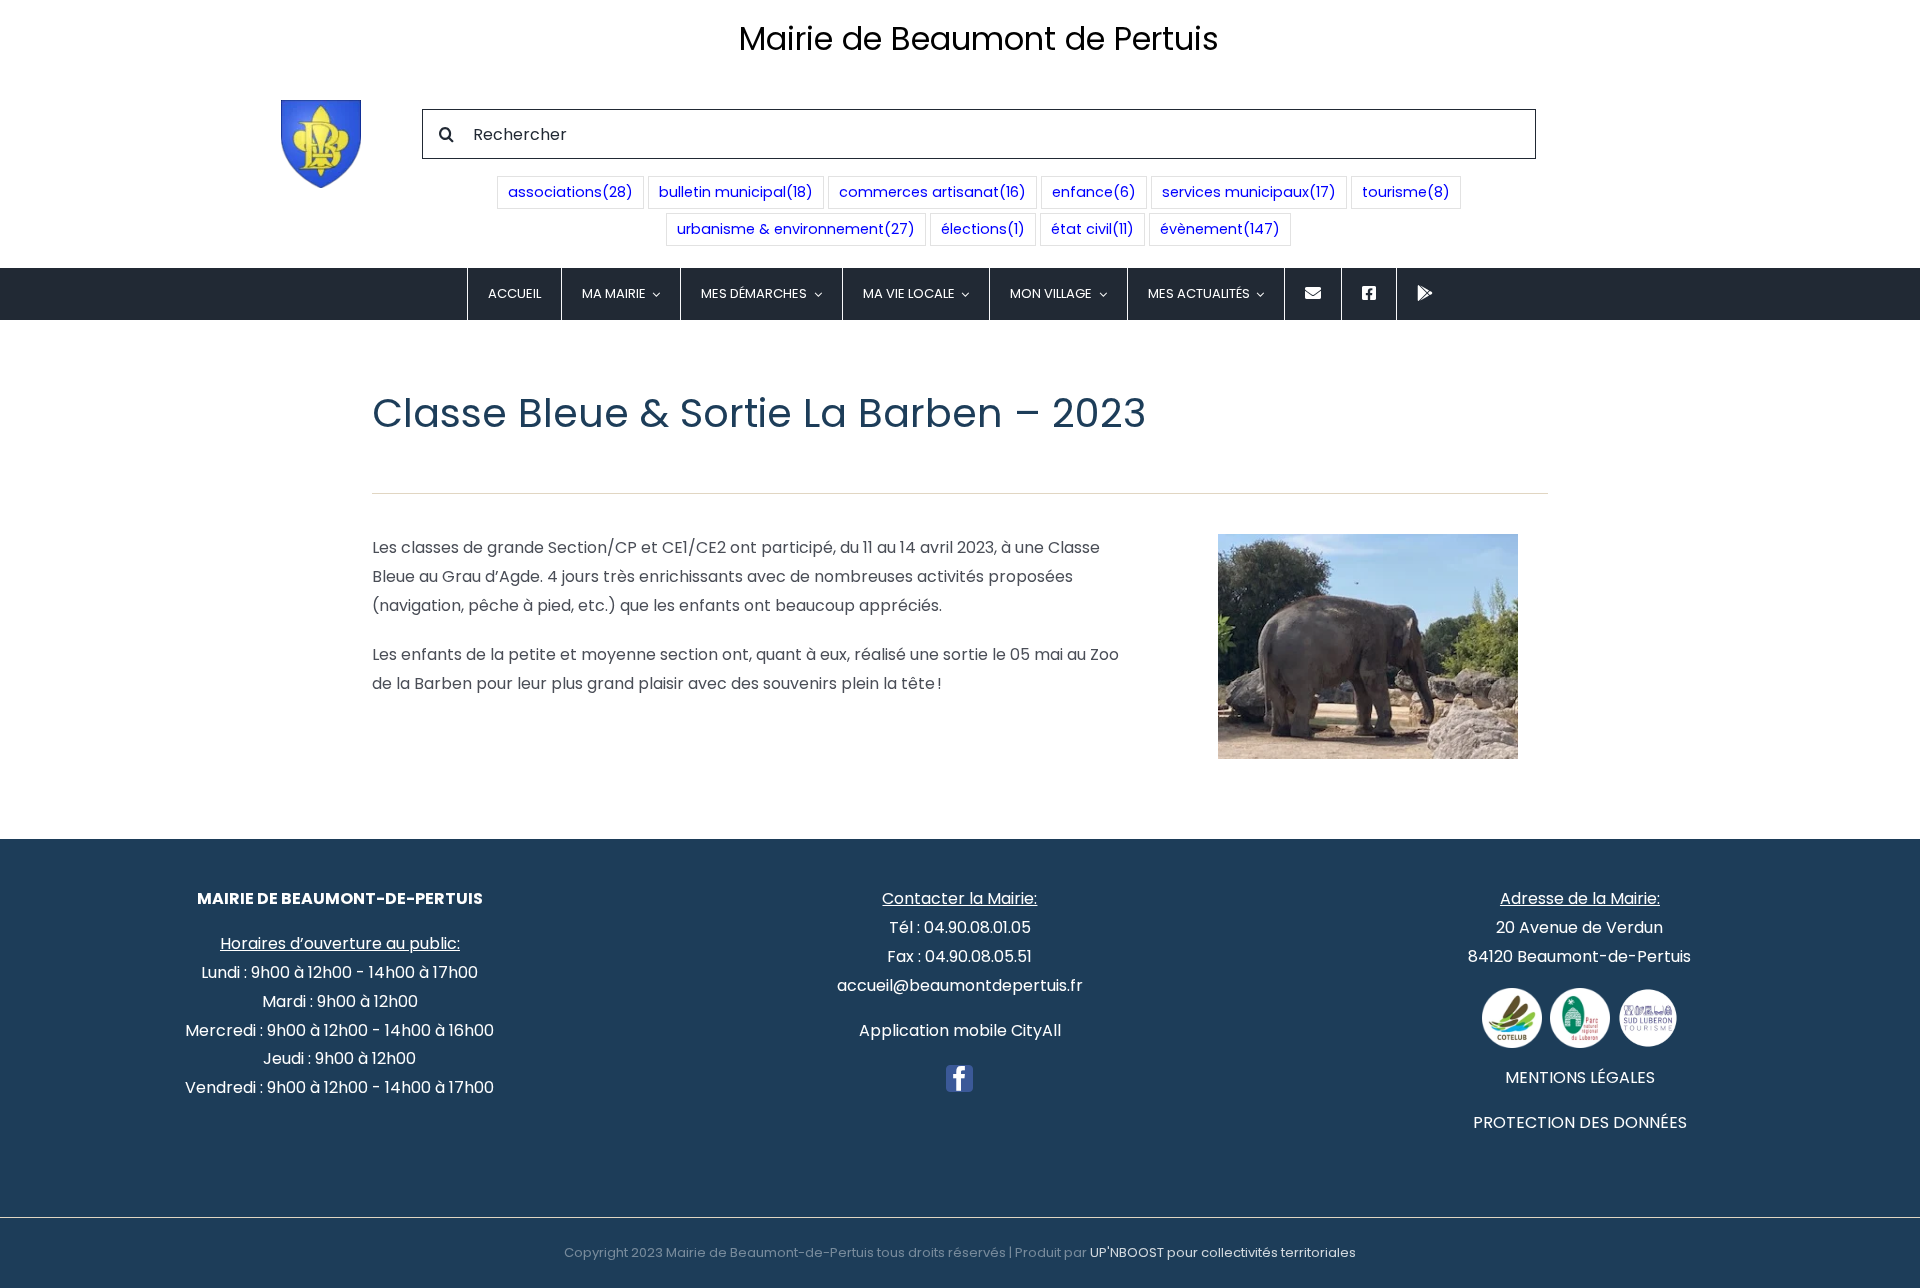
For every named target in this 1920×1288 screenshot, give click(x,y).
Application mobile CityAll (960, 1030)
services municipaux (1249, 192)
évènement (1220, 229)
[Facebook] (959, 1078)
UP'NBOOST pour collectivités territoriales (1223, 1252)
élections (983, 229)
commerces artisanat (932, 192)
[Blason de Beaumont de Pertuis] (321, 107)
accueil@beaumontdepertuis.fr (960, 985)
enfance (1094, 192)
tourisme (1406, 192)
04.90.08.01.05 (977, 927)
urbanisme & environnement (796, 229)
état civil (1092, 229)
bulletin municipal (736, 192)
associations (570, 192)
